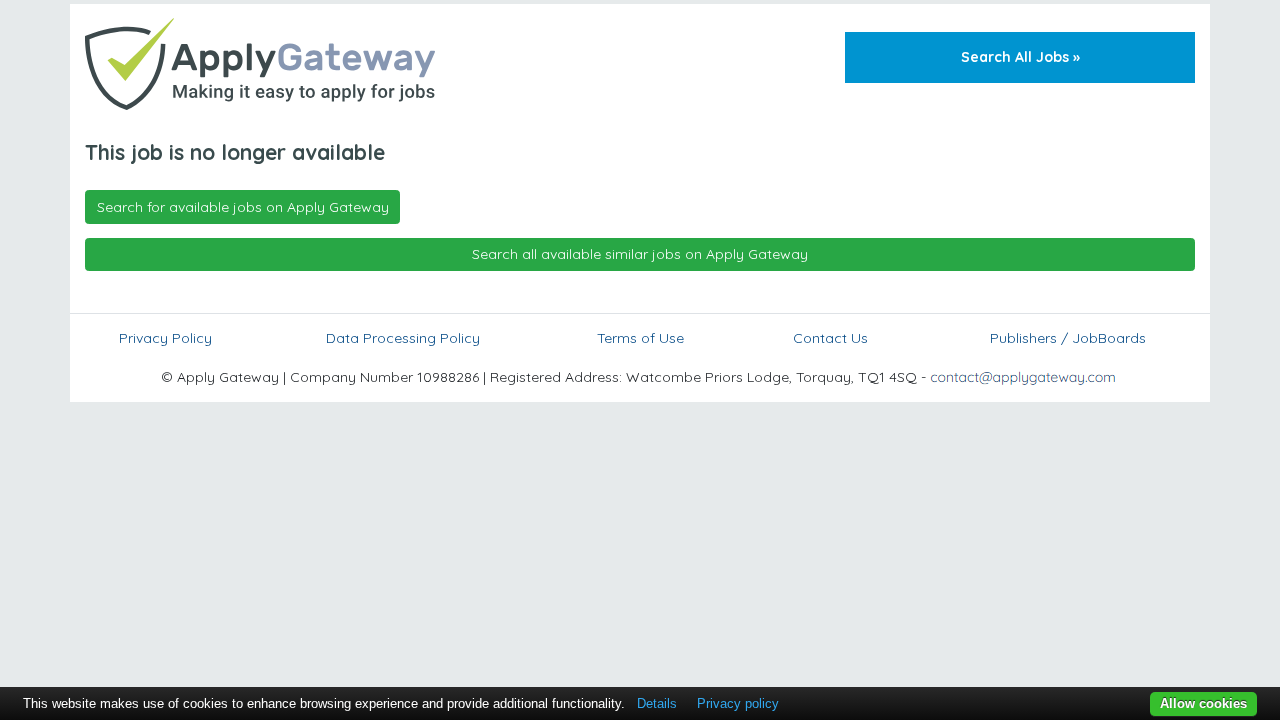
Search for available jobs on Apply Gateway (243, 207)
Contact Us (830, 338)
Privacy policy (738, 703)
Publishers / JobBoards (1068, 338)
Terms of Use (640, 338)
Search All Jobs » (1020, 57)
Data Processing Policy (403, 338)
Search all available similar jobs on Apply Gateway (640, 254)
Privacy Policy (165, 338)
